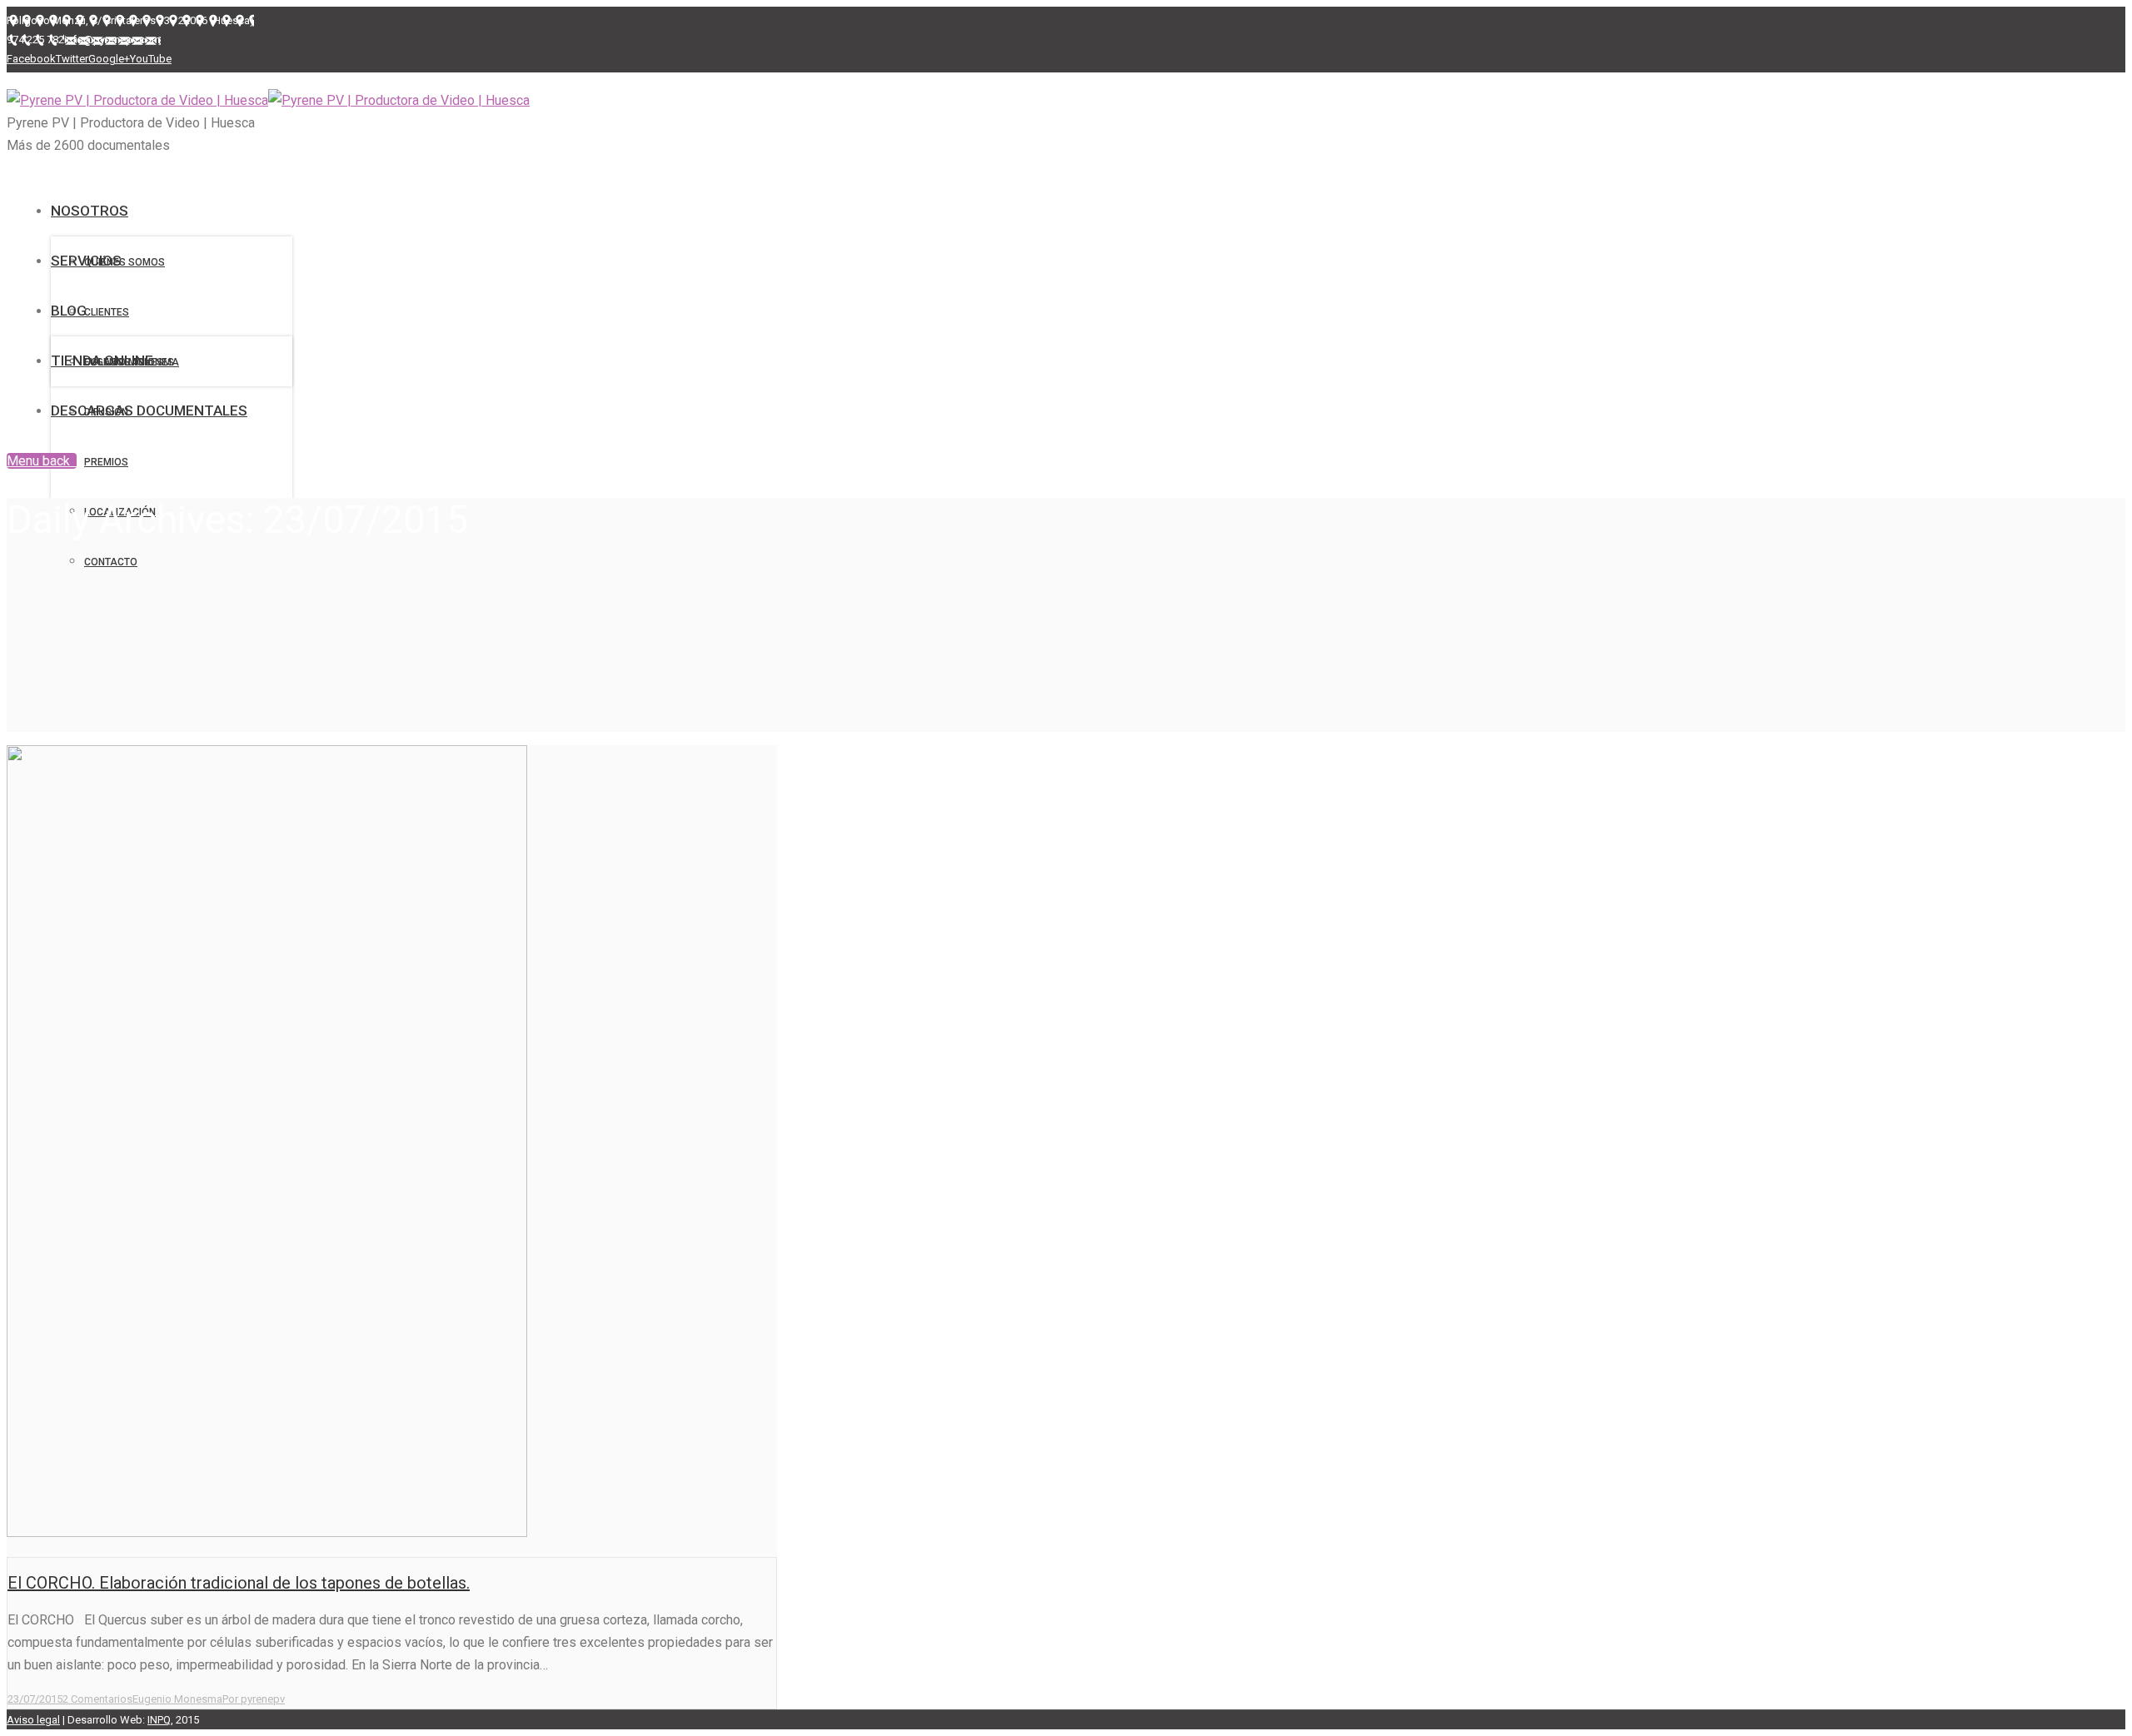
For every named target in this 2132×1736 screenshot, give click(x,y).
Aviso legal (33, 1720)
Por (254, 1699)
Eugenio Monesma (177, 1699)
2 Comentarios (97, 1699)
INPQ (159, 1720)
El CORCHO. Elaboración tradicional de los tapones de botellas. (239, 1583)
